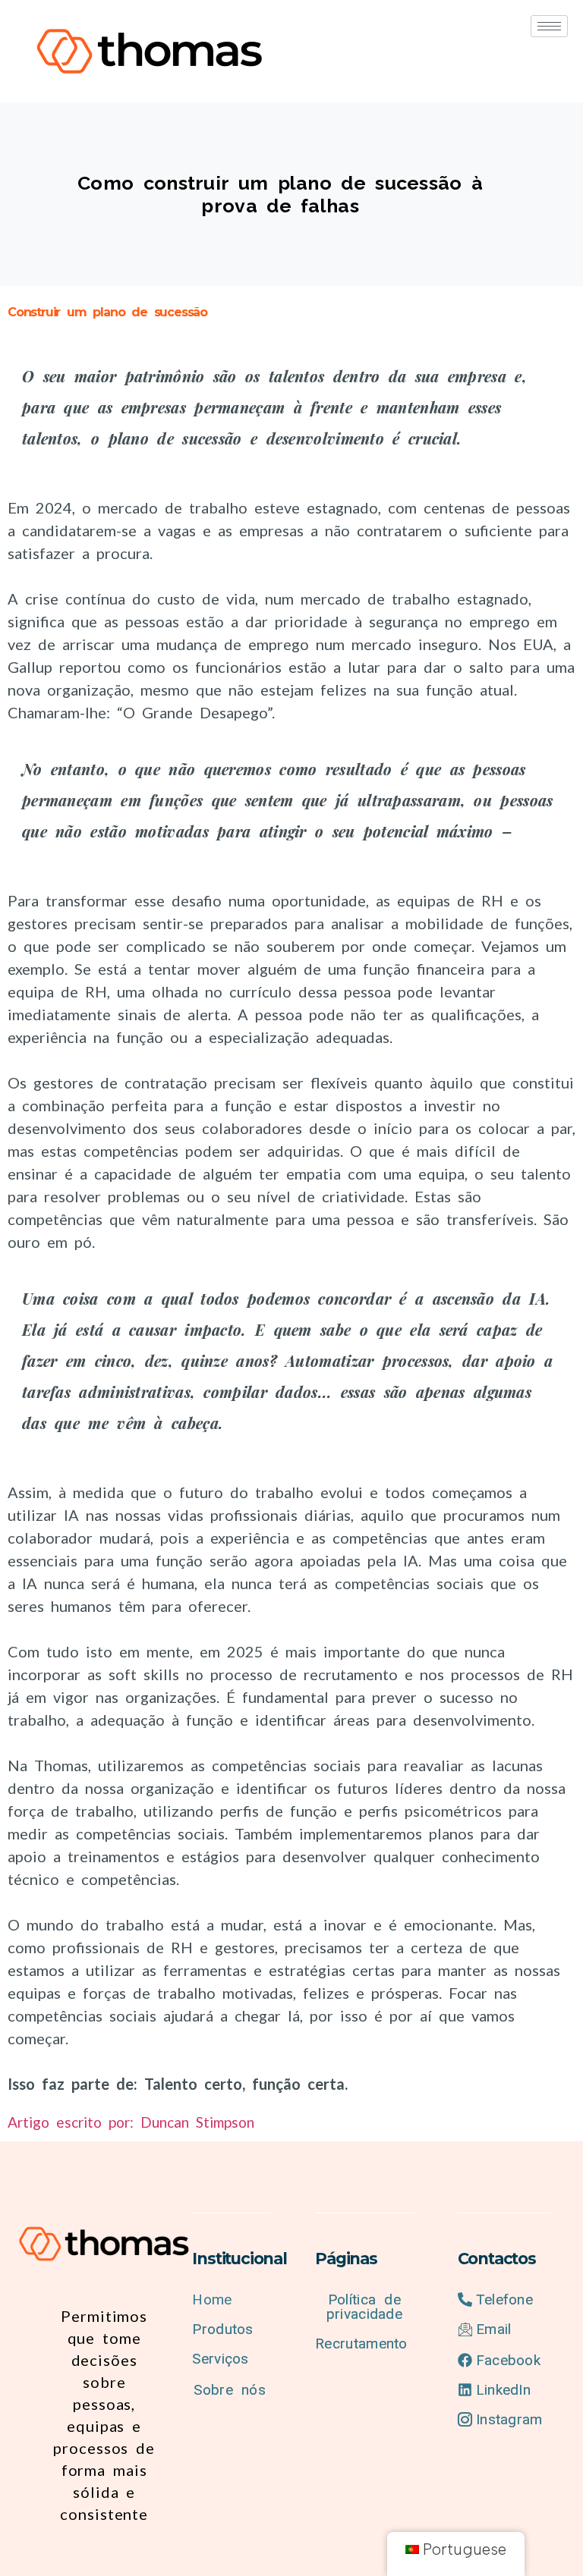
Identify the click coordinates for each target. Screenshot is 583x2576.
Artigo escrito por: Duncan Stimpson (131, 2122)
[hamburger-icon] (549, 26)
